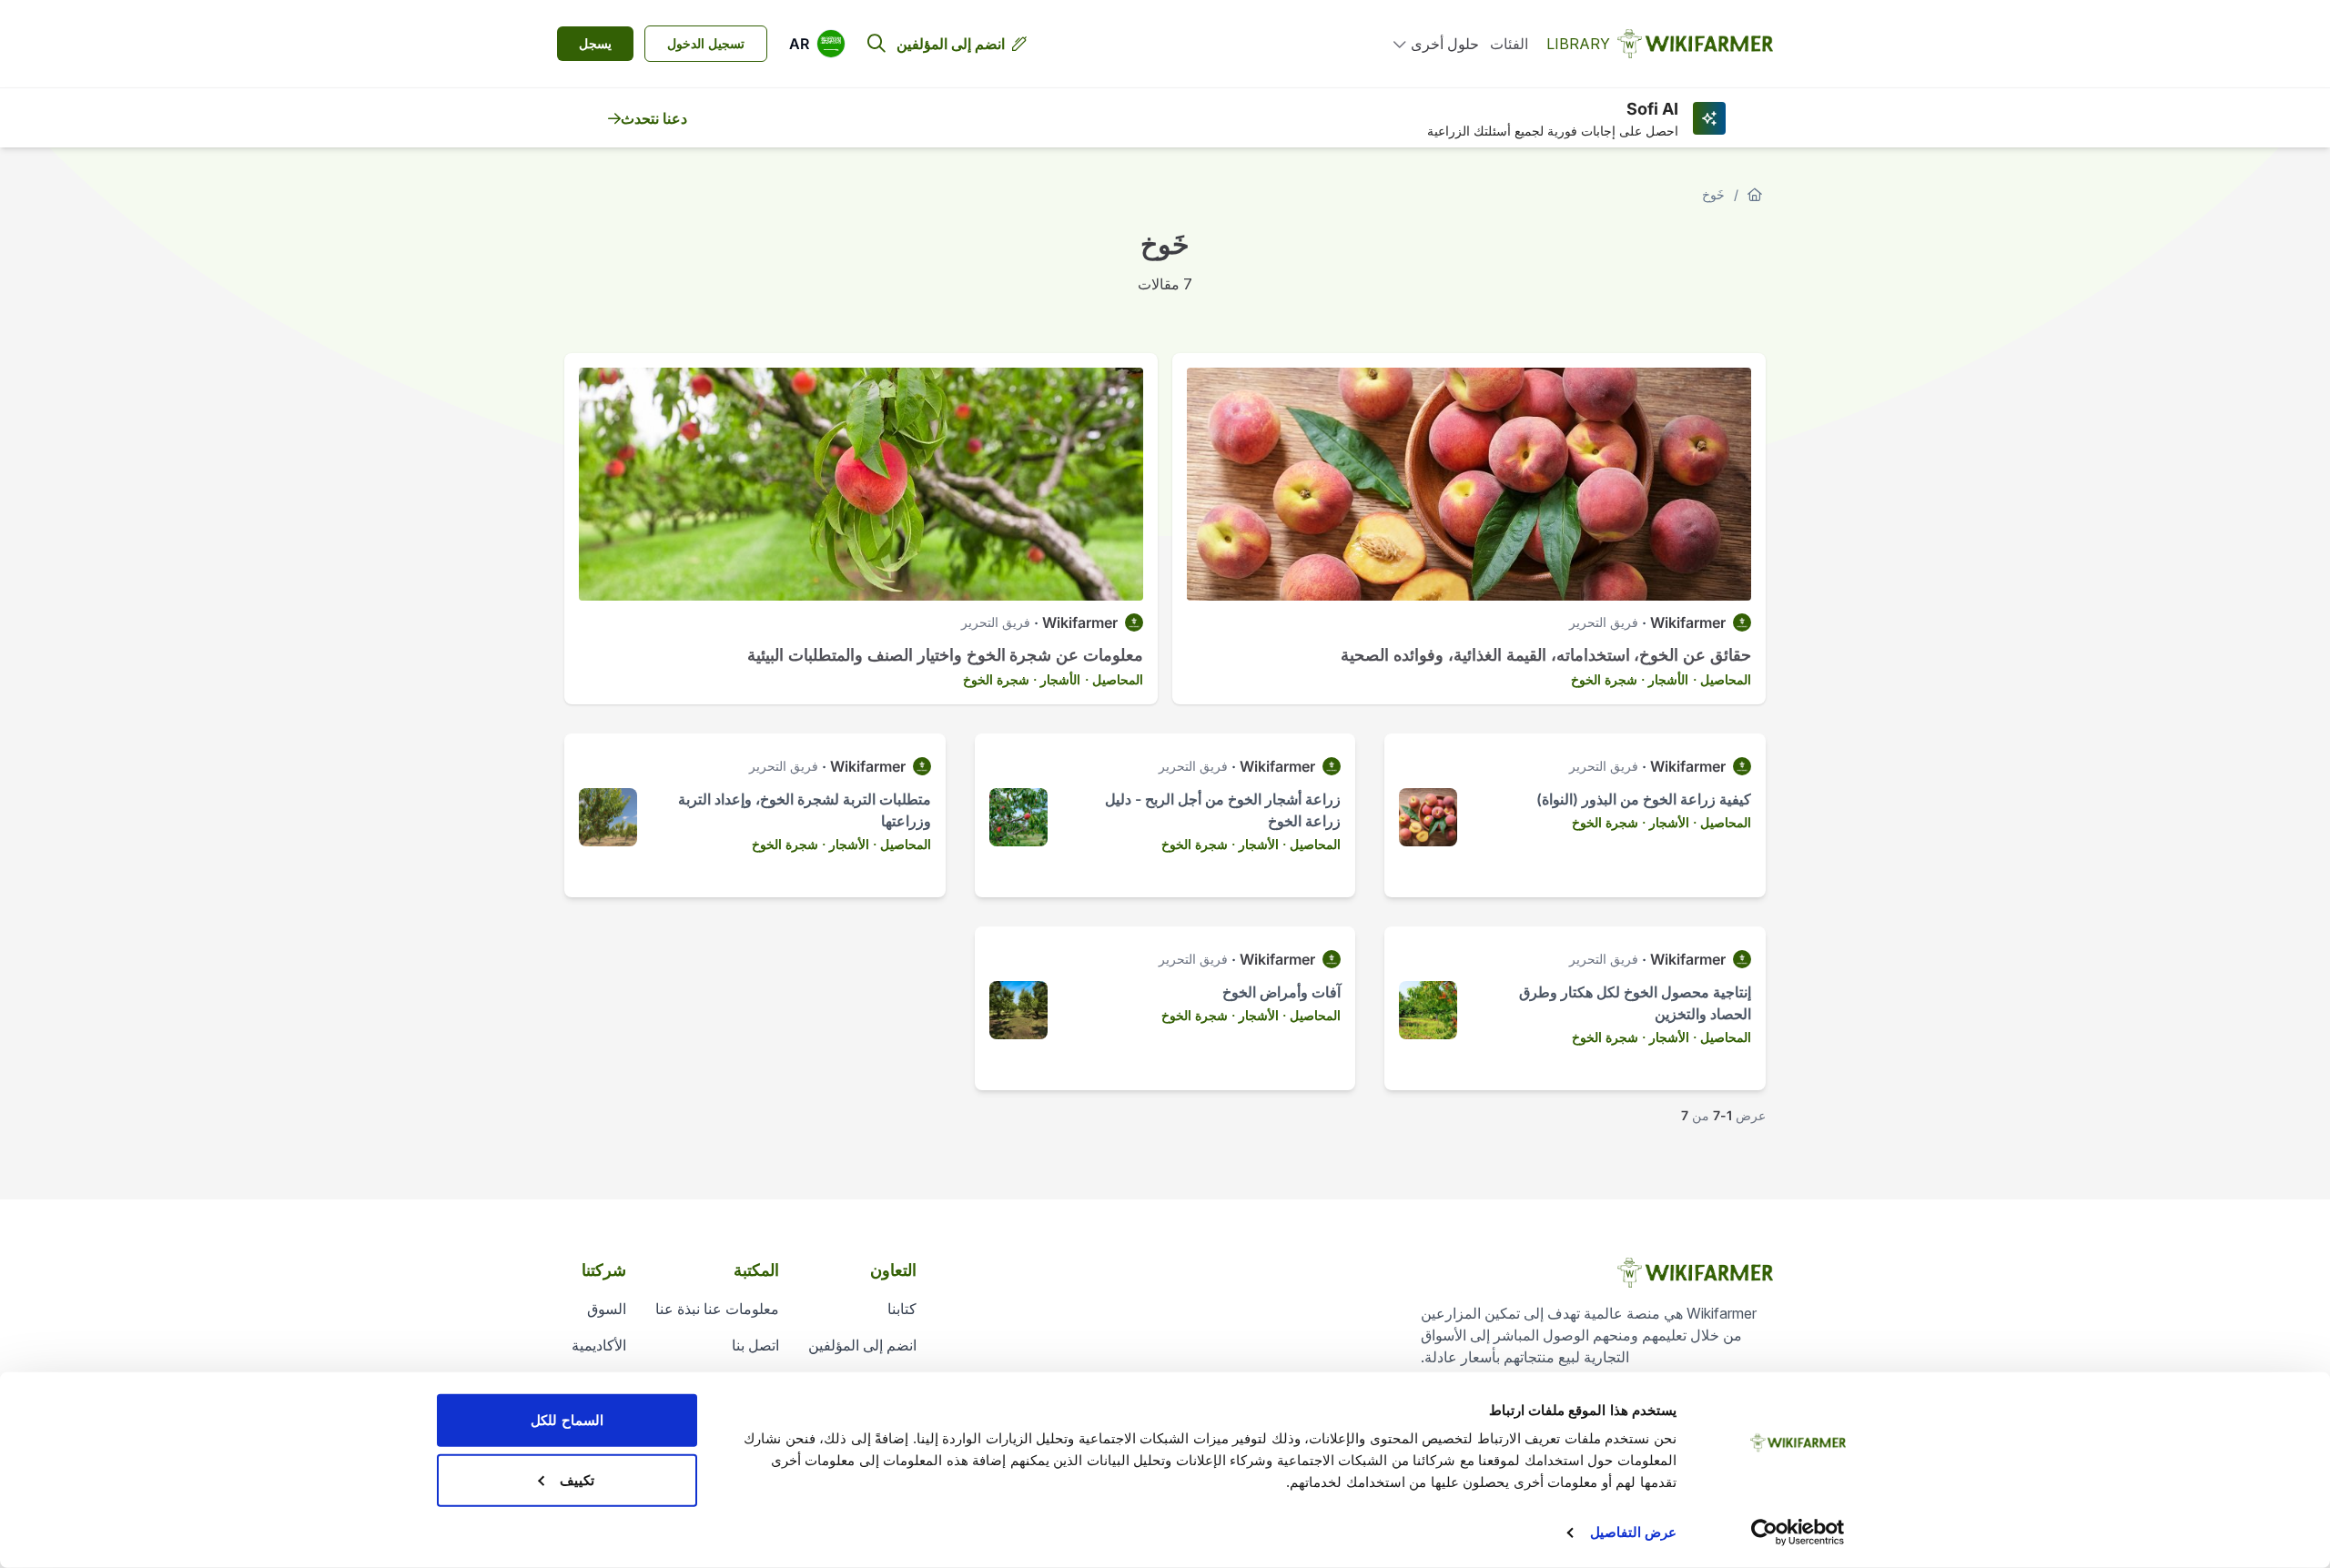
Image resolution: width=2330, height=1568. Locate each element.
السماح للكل (567, 1420)
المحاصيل (1726, 679)
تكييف (577, 1479)
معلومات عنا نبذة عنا (717, 1309)
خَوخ (1713, 194)
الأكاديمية (599, 1345)
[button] (817, 44)
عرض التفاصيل (1633, 1532)
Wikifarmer (1688, 622)
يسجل (595, 43)
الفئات (1509, 44)
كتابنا (902, 1309)
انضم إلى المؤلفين (951, 44)
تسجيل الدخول (706, 43)
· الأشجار (1672, 679)
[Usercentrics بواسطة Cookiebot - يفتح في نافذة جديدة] (1798, 1533)
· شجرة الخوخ (1608, 679)
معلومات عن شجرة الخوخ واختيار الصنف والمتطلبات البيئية (945, 655)
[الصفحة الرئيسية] (1755, 195)
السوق (607, 1309)
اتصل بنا (755, 1345)
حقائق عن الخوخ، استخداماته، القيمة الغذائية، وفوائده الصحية (1546, 655)
